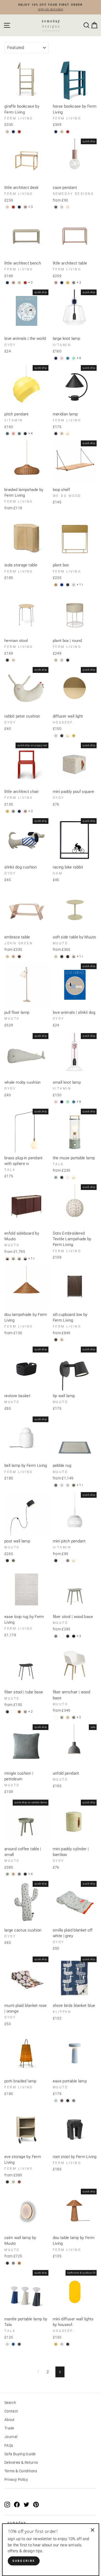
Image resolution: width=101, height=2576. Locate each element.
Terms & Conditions (21, 2471)
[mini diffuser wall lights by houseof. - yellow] (56, 2344)
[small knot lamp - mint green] (68, 1102)
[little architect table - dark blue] (62, 283)
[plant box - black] (68, 585)
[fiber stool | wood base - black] (68, 1636)
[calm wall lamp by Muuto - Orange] (19, 2263)
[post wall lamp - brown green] (13, 1561)
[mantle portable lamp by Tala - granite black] (19, 2344)
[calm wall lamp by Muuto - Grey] (13, 2263)
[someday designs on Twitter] (26, 2504)
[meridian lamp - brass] (68, 434)
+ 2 (30, 283)
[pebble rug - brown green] (74, 1485)
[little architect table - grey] (74, 283)
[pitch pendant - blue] (19, 434)
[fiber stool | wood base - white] (62, 1636)
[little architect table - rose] (56, 283)
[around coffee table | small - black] (25, 1874)
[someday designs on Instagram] (7, 2504)
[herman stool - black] (7, 660)
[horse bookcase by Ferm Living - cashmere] (62, 132)
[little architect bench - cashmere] (19, 283)
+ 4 (30, 433)
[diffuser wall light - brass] (68, 736)
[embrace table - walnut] (19, 957)
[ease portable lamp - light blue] (56, 2101)
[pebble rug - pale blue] (56, 1485)
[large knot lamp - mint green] (74, 358)
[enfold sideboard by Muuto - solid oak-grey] (13, 1259)
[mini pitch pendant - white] (62, 1561)
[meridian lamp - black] (56, 434)
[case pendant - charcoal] (56, 207)
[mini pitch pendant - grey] (68, 1561)
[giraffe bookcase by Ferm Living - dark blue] (13, 132)
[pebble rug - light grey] (68, 1485)
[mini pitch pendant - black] (56, 1561)
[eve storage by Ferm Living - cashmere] (13, 2182)
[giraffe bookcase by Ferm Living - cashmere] (7, 132)
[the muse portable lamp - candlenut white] (68, 1177)
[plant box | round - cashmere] (56, 660)
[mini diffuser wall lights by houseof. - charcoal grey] (68, 2344)
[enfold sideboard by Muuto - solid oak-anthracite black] (25, 1259)
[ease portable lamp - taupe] (62, 2101)
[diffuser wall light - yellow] (74, 736)
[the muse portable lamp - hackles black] (62, 1177)
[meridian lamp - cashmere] (62, 434)
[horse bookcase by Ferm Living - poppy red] (68, 132)
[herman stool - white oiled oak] (13, 660)
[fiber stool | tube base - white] (13, 1712)
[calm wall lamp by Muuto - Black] (7, 2263)
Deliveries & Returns (21, 2462)
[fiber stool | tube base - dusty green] (25, 1712)
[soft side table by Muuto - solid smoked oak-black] (68, 957)
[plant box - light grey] (74, 585)
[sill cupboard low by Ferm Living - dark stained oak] (56, 1340)
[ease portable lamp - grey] (74, 2101)
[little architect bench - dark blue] (7, 283)
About (10, 2420)
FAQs (9, 2445)
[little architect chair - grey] (13, 811)
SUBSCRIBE (24, 2561)
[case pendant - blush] (68, 207)
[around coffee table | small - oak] (13, 1874)
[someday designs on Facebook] (17, 2504)
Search (10, 2403)
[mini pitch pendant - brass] (74, 1561)
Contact (11, 2411)
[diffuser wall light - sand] (56, 736)
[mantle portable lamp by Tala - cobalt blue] (13, 2344)
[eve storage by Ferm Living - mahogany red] (19, 2182)
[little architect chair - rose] (25, 811)
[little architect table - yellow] (68, 283)
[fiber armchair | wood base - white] (56, 1717)
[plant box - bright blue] (62, 585)
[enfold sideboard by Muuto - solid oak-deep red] (7, 1259)
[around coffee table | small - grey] (19, 1874)
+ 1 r (80, 585)
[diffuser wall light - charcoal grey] (62, 736)
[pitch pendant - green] (7, 434)
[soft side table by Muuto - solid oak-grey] (74, 957)
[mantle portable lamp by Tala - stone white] (7, 2344)
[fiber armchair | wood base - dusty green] (62, 1717)
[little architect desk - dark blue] (19, 207)
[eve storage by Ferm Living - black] (7, 2182)
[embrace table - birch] (7, 957)
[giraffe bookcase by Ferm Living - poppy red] (19, 132)
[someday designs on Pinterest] (36, 2504)
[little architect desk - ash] (7, 207)
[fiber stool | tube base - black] (7, 1712)
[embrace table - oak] (13, 957)
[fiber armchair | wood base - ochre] (68, 1717)
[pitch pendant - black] (25, 434)
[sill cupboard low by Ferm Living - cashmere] (62, 1340)
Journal (11, 2437)
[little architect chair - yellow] (7, 811)
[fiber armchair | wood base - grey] (74, 1717)
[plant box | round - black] (68, 660)
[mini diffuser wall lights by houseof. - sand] (62, 2344)
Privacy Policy (16, 2480)
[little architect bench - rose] (13, 283)
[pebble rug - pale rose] (62, 1485)
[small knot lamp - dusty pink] (56, 1102)
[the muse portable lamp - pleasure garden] (56, 1177)
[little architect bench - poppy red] (25, 283)
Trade (9, 2428)
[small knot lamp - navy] (62, 1102)
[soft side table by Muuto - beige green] (56, 957)
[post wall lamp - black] (7, 1561)
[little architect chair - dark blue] (19, 811)
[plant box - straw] (56, 585)
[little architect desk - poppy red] (13, 207)
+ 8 (79, 358)
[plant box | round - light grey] (62, 660)
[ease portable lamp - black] (68, 2101)
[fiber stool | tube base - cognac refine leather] (19, 1712)
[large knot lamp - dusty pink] (62, 358)
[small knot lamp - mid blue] (74, 1102)
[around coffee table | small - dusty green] (7, 1874)
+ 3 (30, 207)
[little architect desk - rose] (25, 207)
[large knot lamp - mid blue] (68, 358)
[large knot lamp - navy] (56, 358)
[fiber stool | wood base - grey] (56, 1636)
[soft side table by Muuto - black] (62, 957)
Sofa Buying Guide (20, 2454)
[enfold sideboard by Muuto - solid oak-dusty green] (19, 1259)
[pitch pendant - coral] (13, 434)
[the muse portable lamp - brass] (74, 1177)
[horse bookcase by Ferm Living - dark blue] (56, 132)
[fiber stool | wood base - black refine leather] (74, 1636)
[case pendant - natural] (62, 207)
